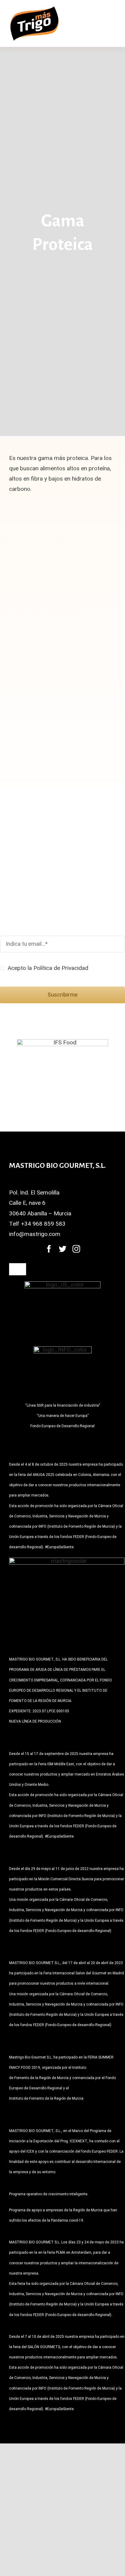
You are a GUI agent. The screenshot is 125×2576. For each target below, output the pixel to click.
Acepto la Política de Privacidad (48, 968)
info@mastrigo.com (35, 1234)
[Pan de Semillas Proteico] (33, 612)
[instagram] (76, 1249)
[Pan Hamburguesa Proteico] (98, 612)
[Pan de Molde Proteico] (33, 516)
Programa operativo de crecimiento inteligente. (49, 2194)
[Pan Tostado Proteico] (98, 516)
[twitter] (63, 1249)
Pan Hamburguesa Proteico (97, 650)
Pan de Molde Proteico (23, 554)
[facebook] (49, 1249)
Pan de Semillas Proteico (23, 650)
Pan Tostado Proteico (88, 554)
